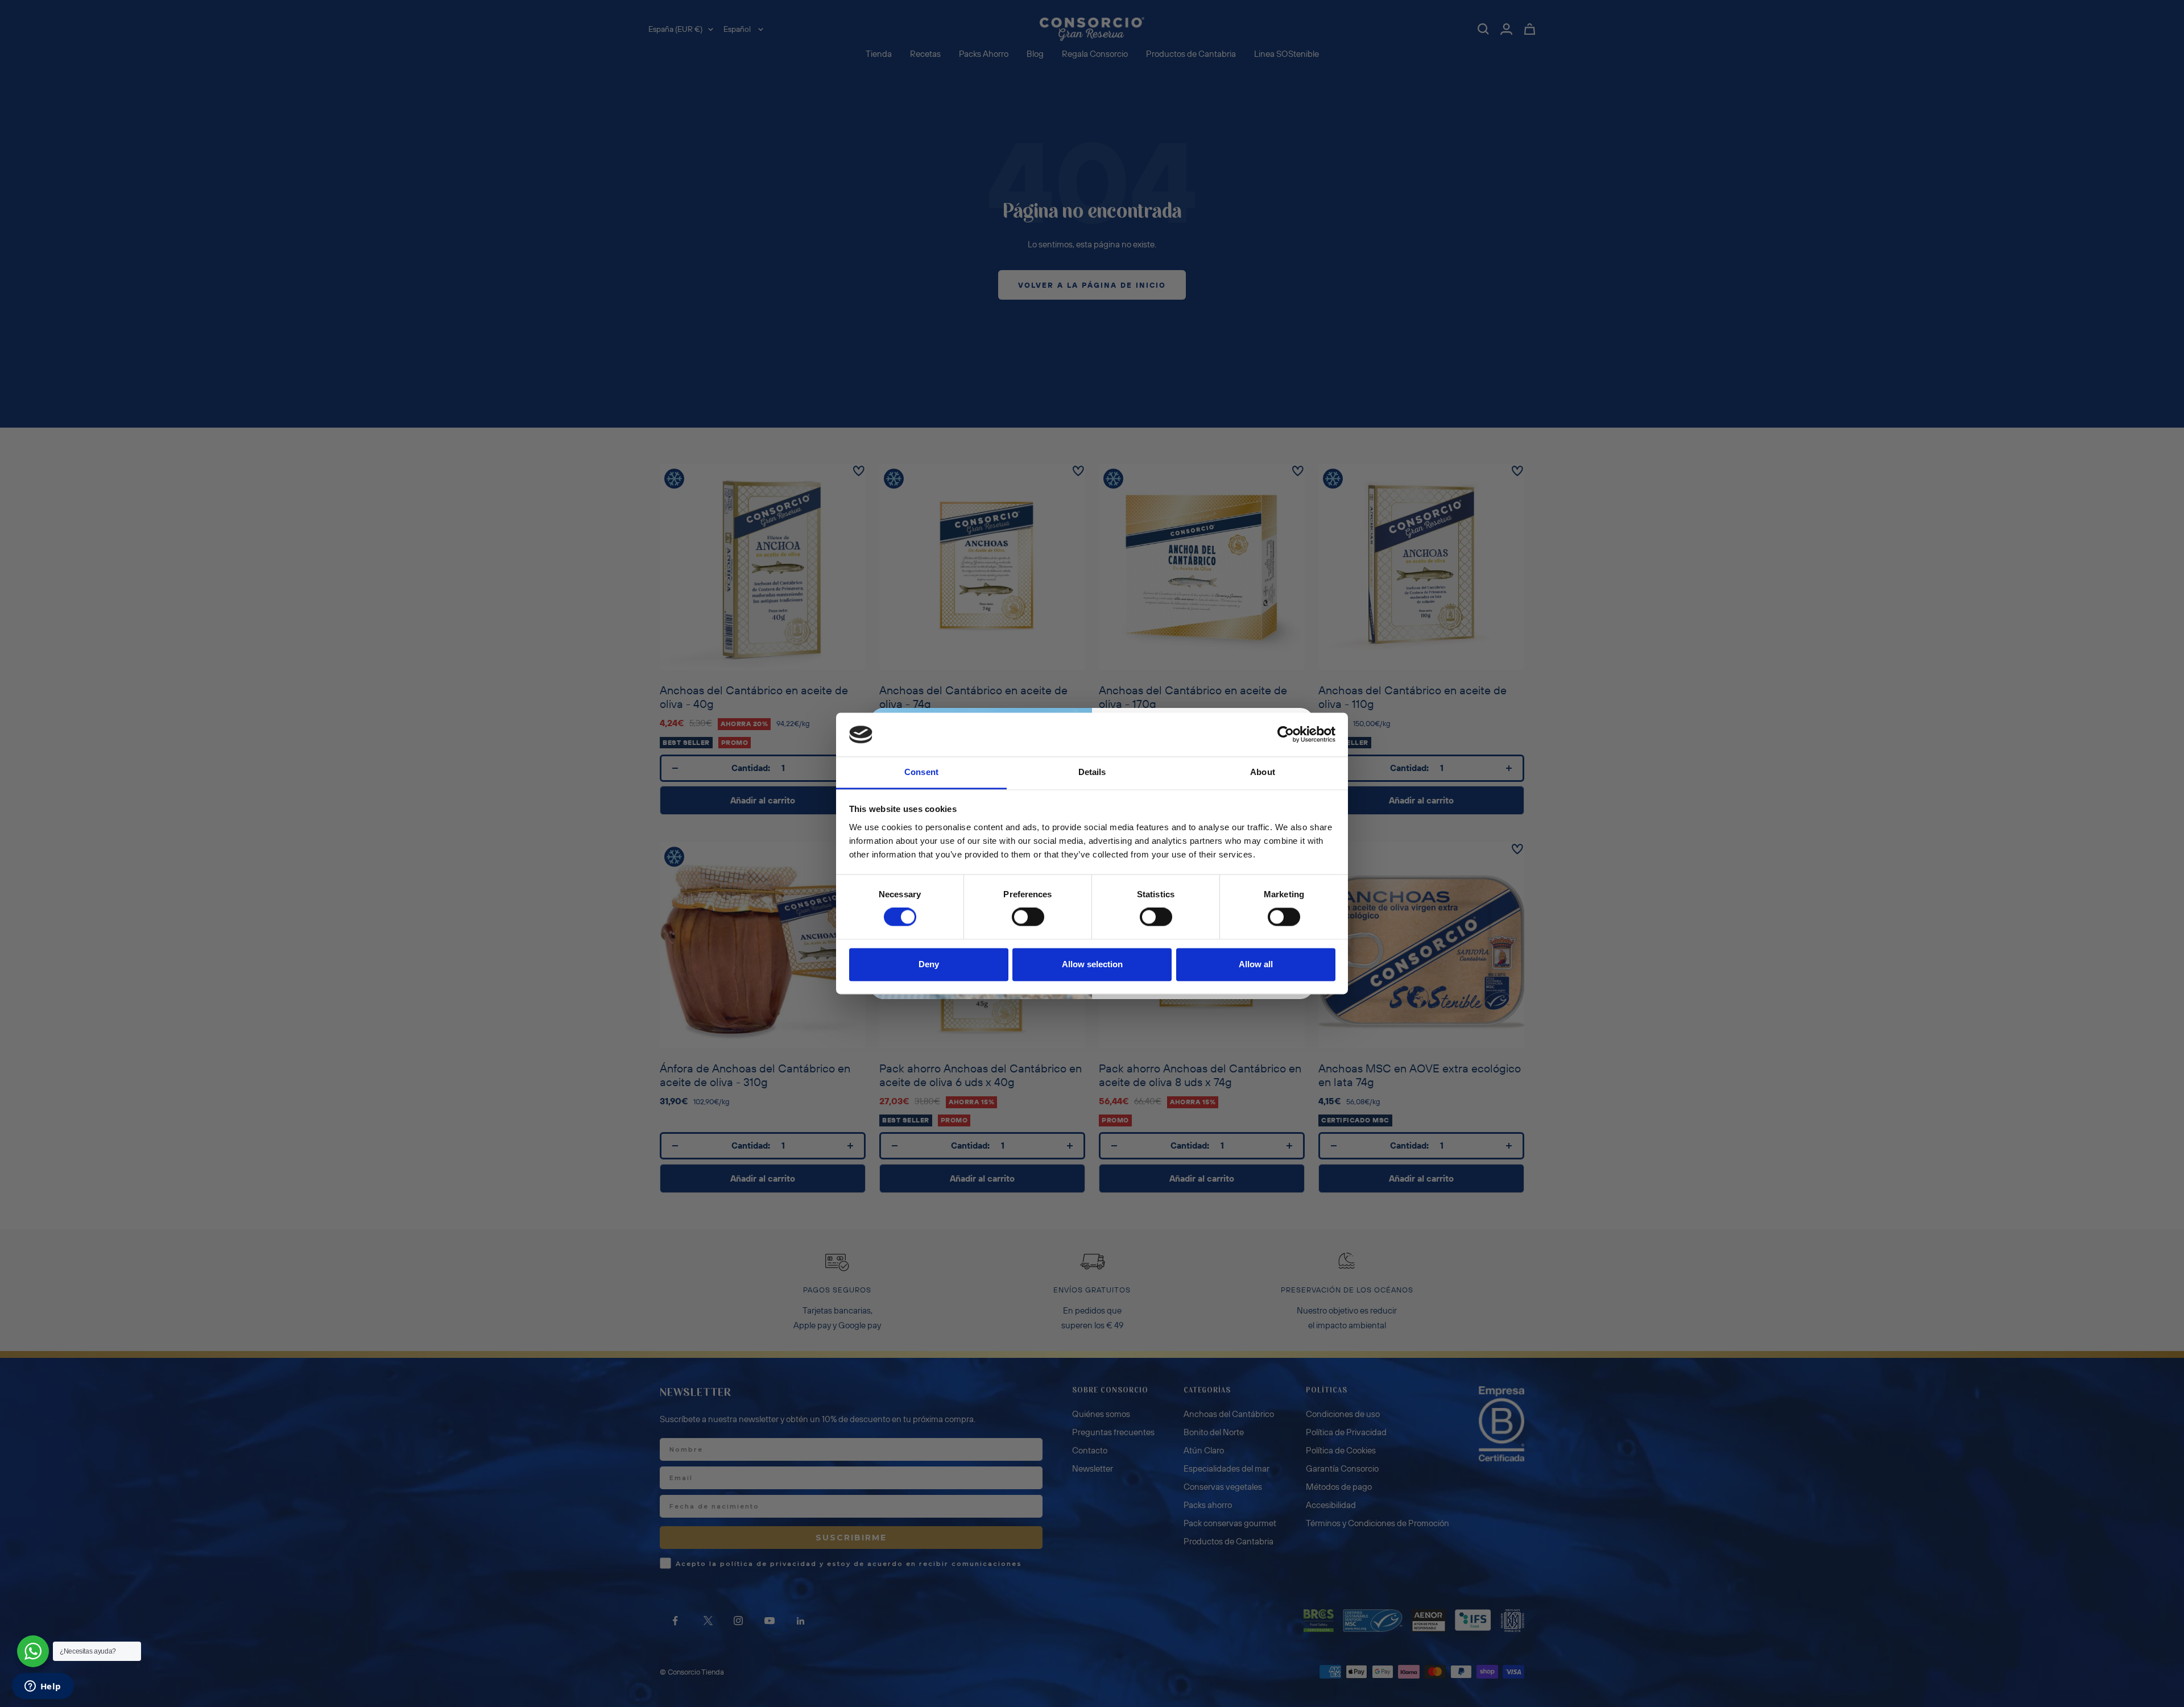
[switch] (1028, 917)
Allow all (1256, 964)
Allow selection (1092, 964)
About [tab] (1263, 772)
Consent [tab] (921, 772)
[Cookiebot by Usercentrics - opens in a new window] (1286, 735)
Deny (929, 964)
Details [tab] (1092, 772)
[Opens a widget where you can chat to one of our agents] (43, 1687)
